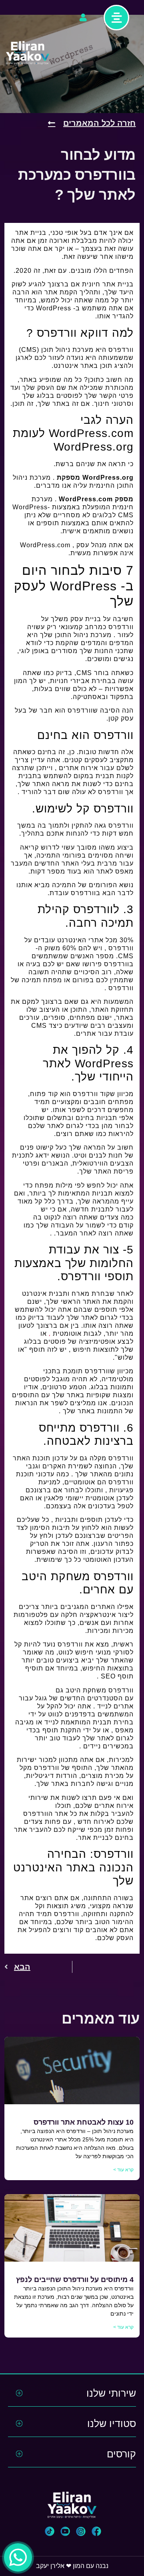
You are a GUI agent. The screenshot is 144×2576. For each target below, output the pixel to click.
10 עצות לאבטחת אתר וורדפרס (84, 2122)
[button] (95, 2531)
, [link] (50, 1334)
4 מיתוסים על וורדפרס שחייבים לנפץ (75, 2280)
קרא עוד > (123, 2170)
